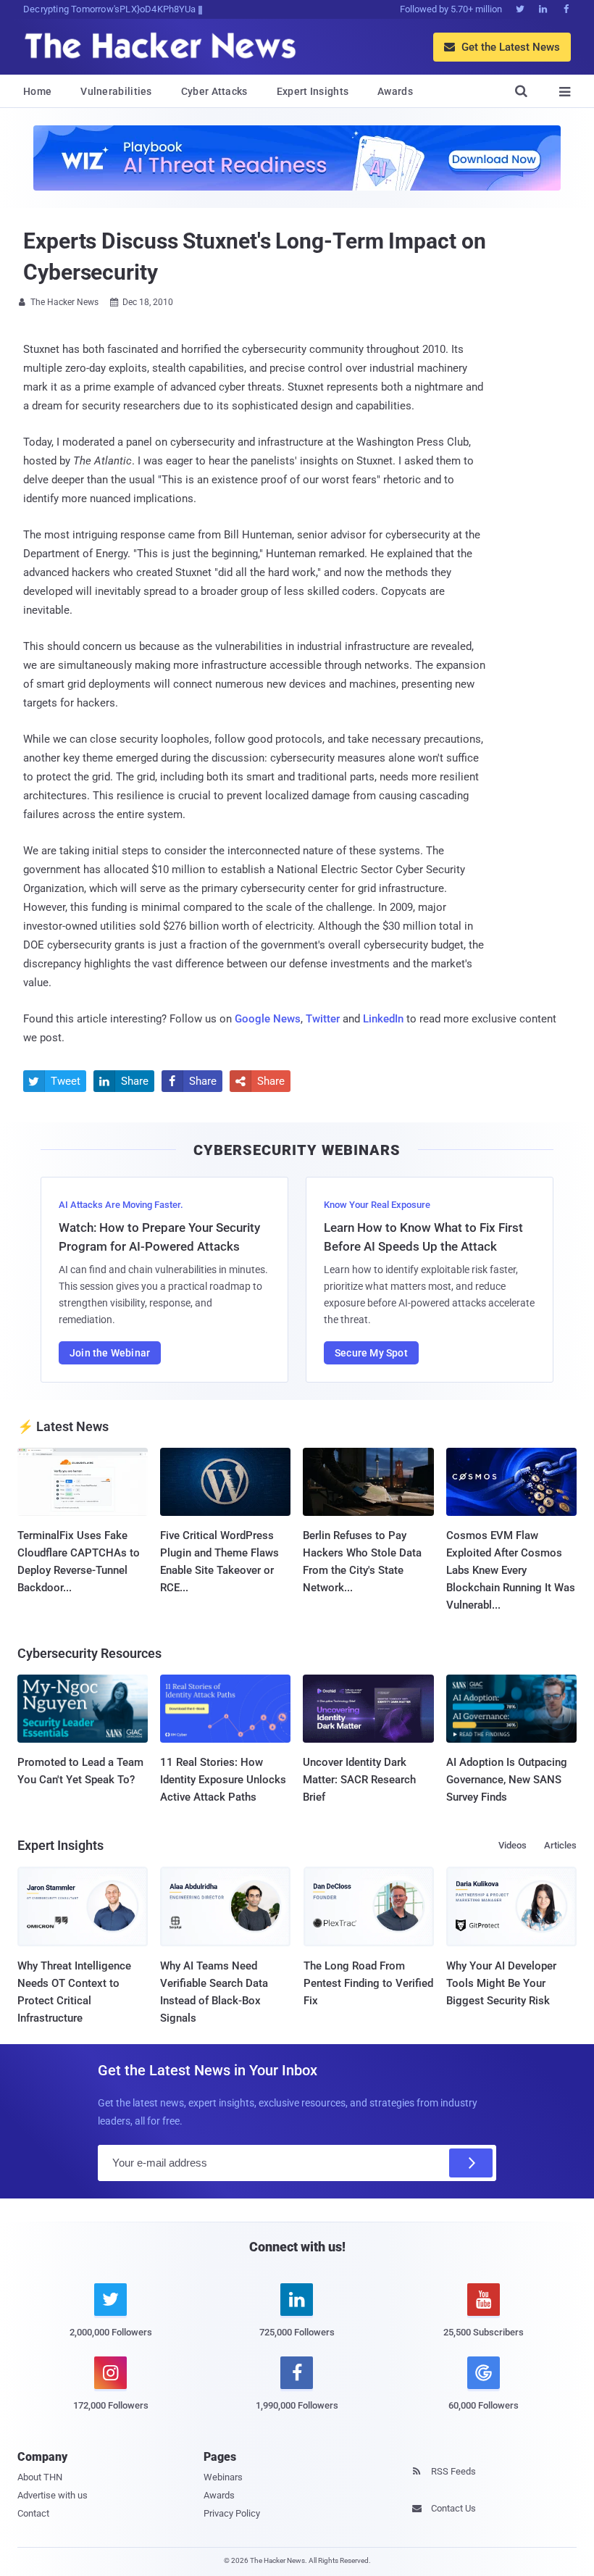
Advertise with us (53, 2495)
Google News (268, 1019)
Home (37, 91)
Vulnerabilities (116, 91)
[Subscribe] (471, 2163)
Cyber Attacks (214, 91)
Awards (395, 91)
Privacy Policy (232, 2513)
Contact (33, 2513)
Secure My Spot (371, 1353)
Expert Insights (313, 91)
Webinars (223, 2477)
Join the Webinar (110, 1353)
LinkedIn (383, 1019)
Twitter (323, 1019)
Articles (560, 1845)
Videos (513, 1845)
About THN (40, 2477)
